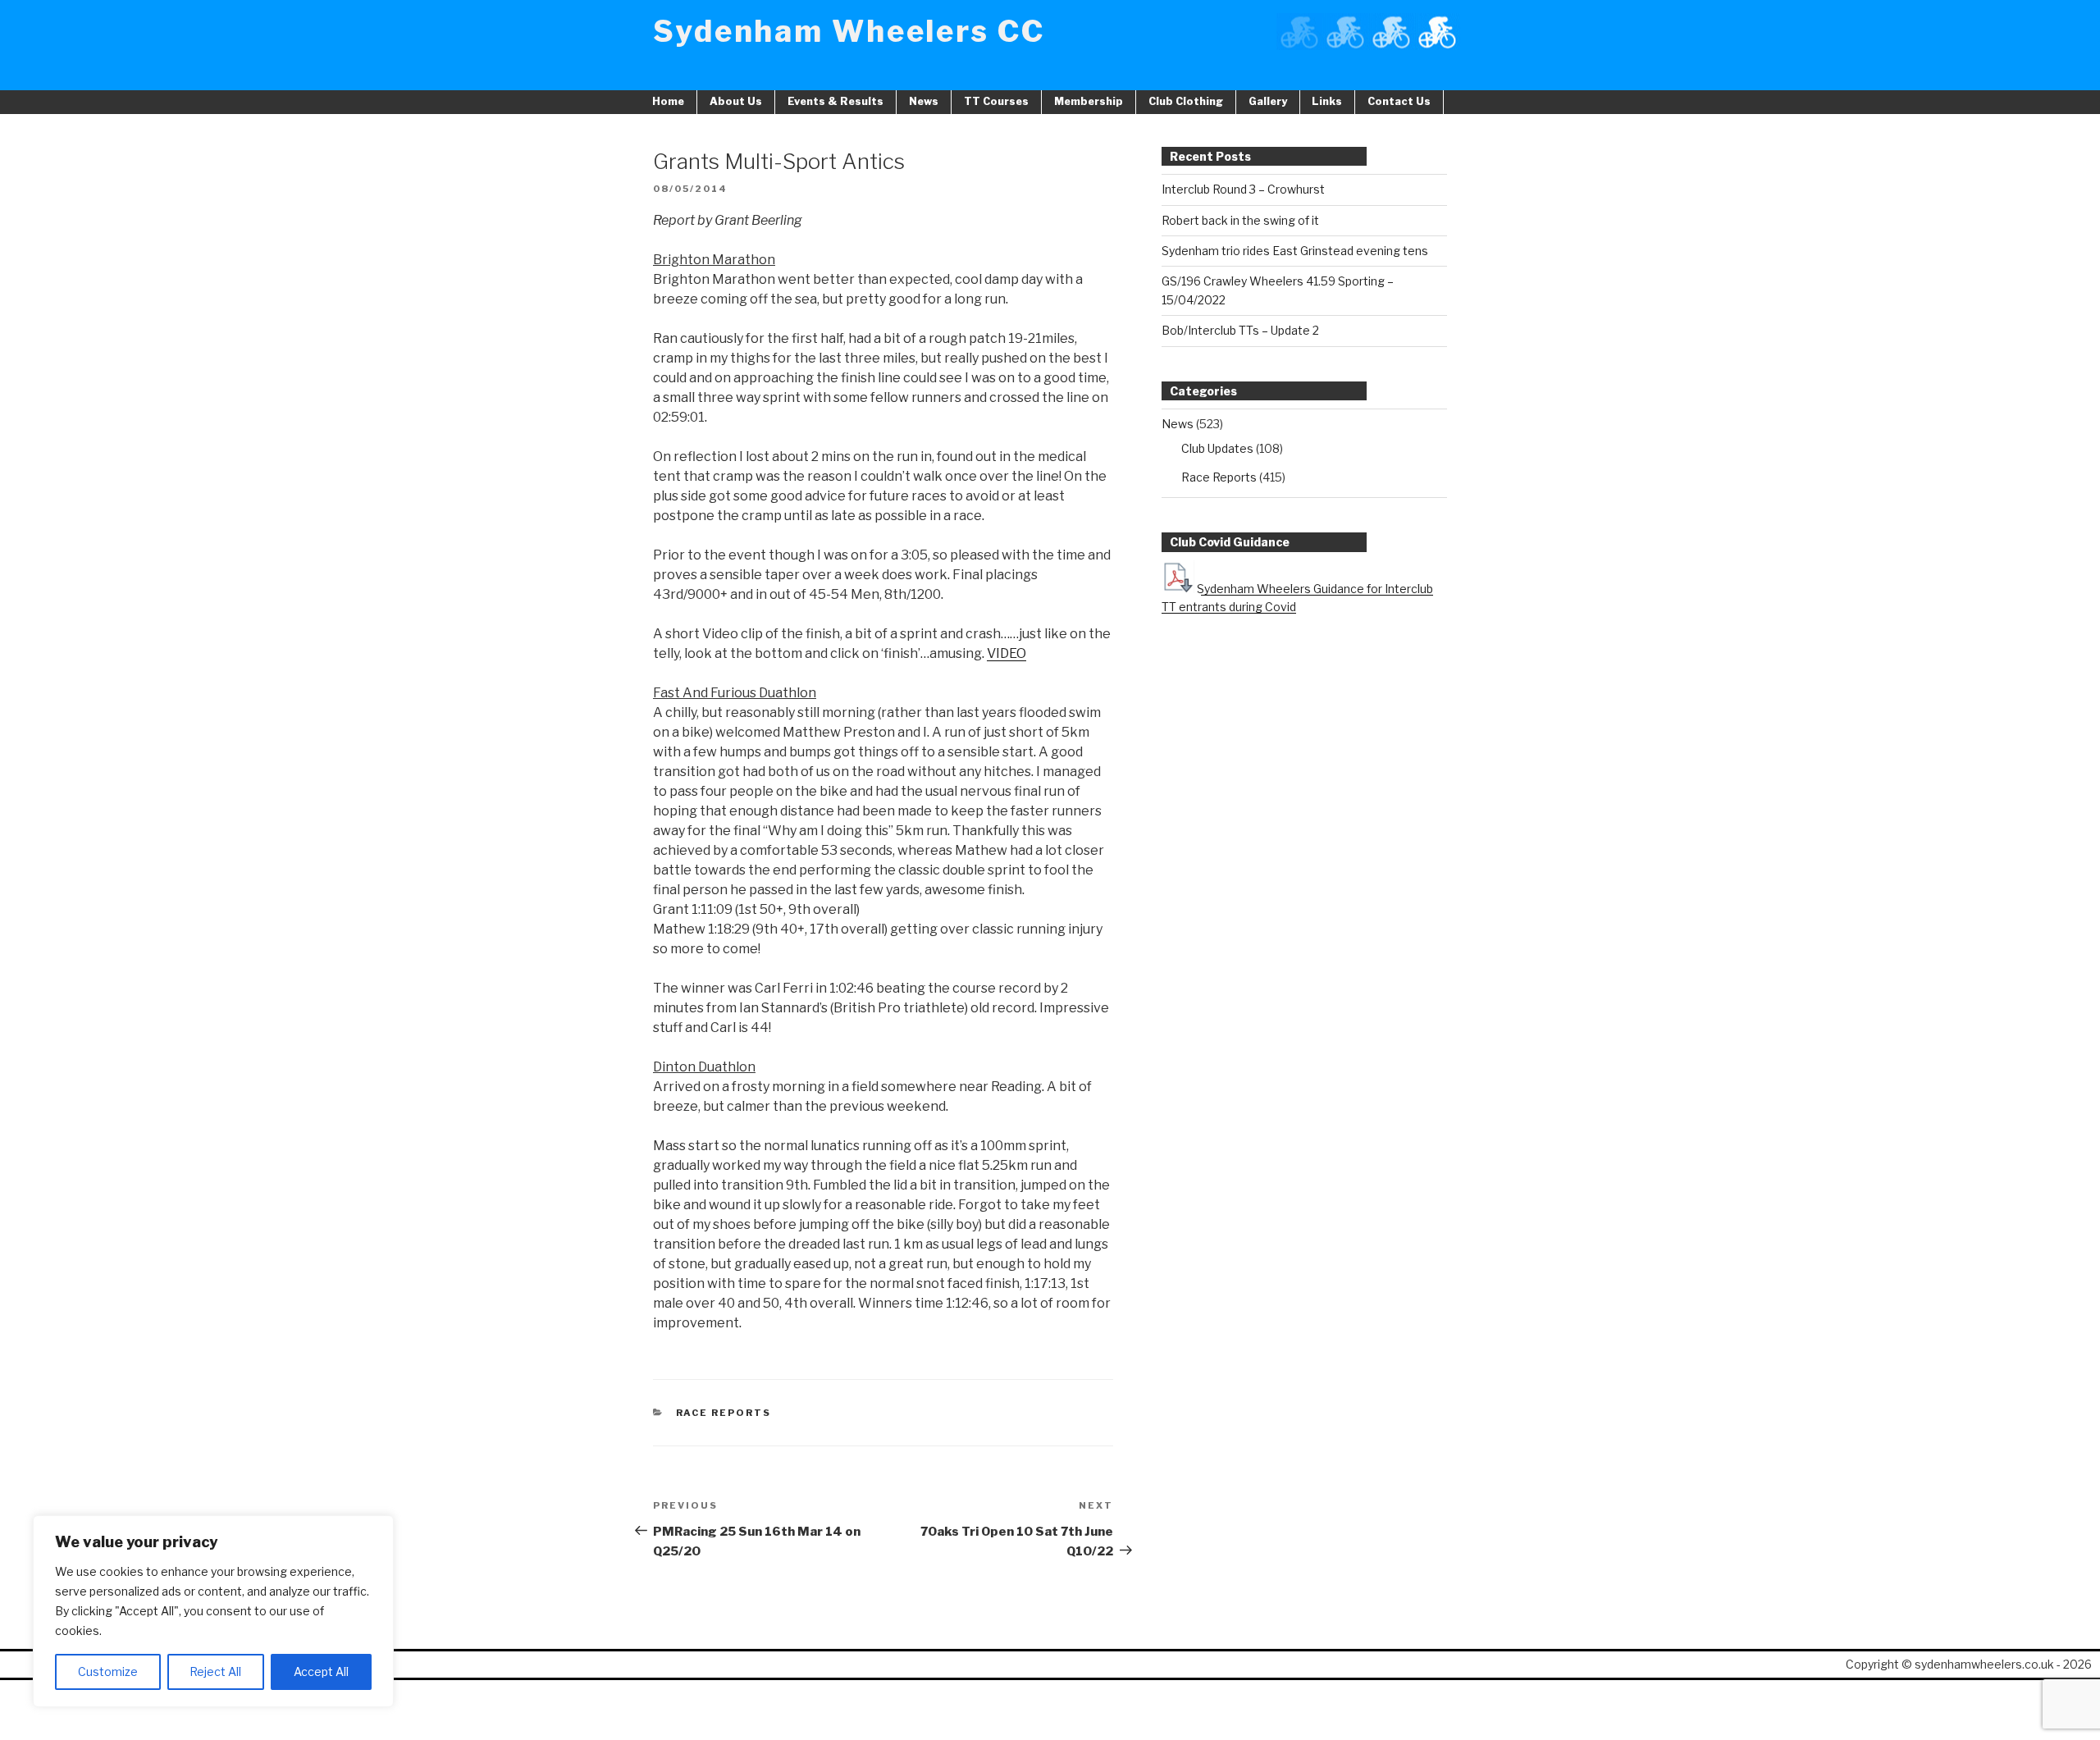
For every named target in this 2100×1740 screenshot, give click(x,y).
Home (668, 101)
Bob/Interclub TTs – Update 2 (1240, 330)
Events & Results (835, 101)
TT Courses (996, 101)
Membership (1089, 101)
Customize (108, 1671)
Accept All (321, 1671)
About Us (736, 101)
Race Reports (724, 1413)
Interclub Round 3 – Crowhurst (1243, 189)
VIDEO (1007, 653)
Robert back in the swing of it (1240, 220)
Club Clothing (1186, 101)
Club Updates (1217, 448)
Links (1327, 101)
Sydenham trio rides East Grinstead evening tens (1295, 251)
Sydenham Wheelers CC (849, 31)
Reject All (215, 1671)
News (924, 101)
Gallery (1268, 101)
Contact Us (1399, 101)
